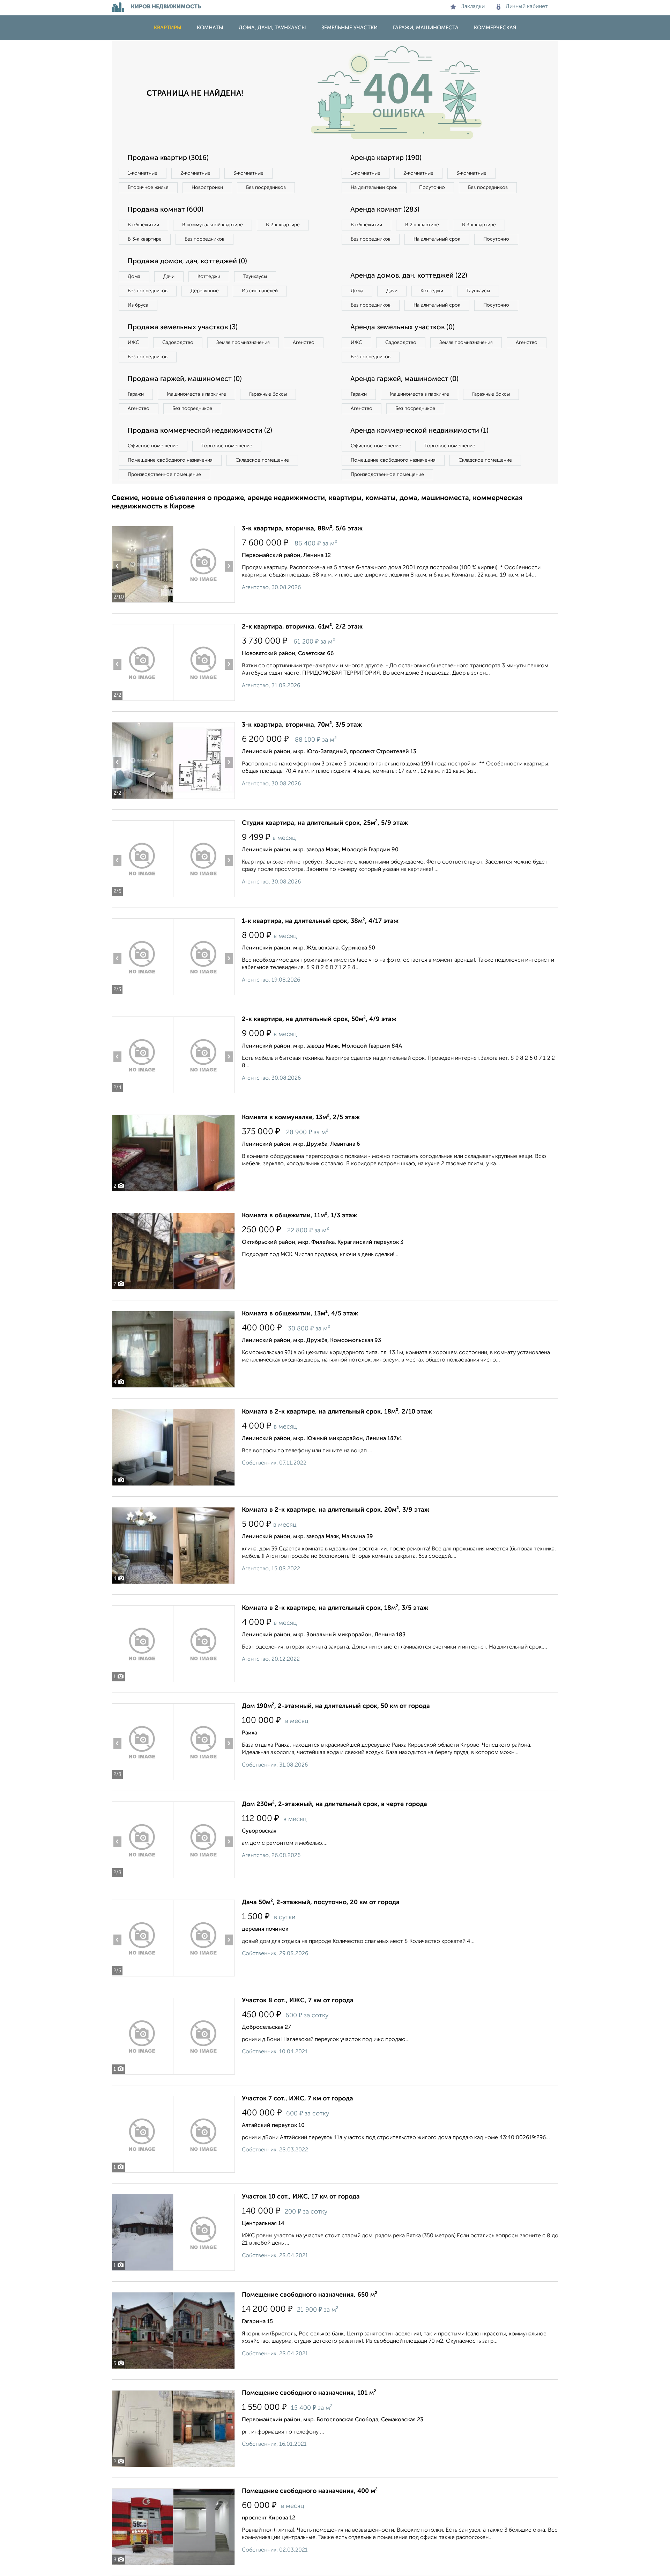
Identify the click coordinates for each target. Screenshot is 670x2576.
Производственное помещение (164, 475)
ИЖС (133, 343)
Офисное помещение (153, 446)
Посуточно (432, 188)
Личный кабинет (527, 7)
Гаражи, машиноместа (426, 28)
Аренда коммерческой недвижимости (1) (419, 431)
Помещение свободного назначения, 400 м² (310, 2491)
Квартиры (168, 28)
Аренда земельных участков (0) (403, 328)
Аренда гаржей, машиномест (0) (404, 379)
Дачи (169, 277)
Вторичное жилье (148, 188)
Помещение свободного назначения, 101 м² (309, 2393)
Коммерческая (495, 28)
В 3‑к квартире (145, 239)
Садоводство (178, 343)
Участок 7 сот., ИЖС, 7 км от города (297, 2099)
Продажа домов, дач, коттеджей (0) (187, 262)
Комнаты (210, 28)
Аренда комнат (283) (385, 210)
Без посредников (266, 188)
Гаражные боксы (268, 394)
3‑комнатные (248, 173)
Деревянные (205, 291)
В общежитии (143, 225)
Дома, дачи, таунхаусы (272, 28)
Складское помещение (262, 460)
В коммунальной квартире (213, 225)
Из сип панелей (260, 291)
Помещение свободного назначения (170, 460)
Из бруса (138, 305)
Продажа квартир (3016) (168, 158)
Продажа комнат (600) (165, 210)
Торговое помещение (227, 446)
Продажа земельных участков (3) (183, 328)
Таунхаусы (255, 277)
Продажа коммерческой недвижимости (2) (200, 431)
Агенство (304, 343)
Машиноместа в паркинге (196, 394)
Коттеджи (209, 277)
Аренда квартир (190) (386, 158)
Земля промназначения (243, 343)
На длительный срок (374, 188)
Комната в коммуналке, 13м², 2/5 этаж (301, 1117)
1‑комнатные (143, 173)
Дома (134, 277)
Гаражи (136, 394)
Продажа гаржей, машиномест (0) (185, 379)
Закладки (473, 7)
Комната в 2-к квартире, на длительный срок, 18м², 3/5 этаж (335, 1608)
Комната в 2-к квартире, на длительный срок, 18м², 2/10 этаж (337, 1412)
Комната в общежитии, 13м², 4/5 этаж (300, 1314)
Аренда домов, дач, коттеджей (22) (409, 276)
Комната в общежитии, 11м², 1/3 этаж (299, 1216)
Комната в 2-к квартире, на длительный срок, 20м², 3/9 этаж (336, 1510)
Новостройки (207, 188)
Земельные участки (349, 28)
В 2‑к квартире (283, 225)
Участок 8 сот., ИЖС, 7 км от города (298, 2001)
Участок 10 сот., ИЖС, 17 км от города (301, 2197)
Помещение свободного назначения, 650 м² (310, 2295)
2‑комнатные (195, 173)
